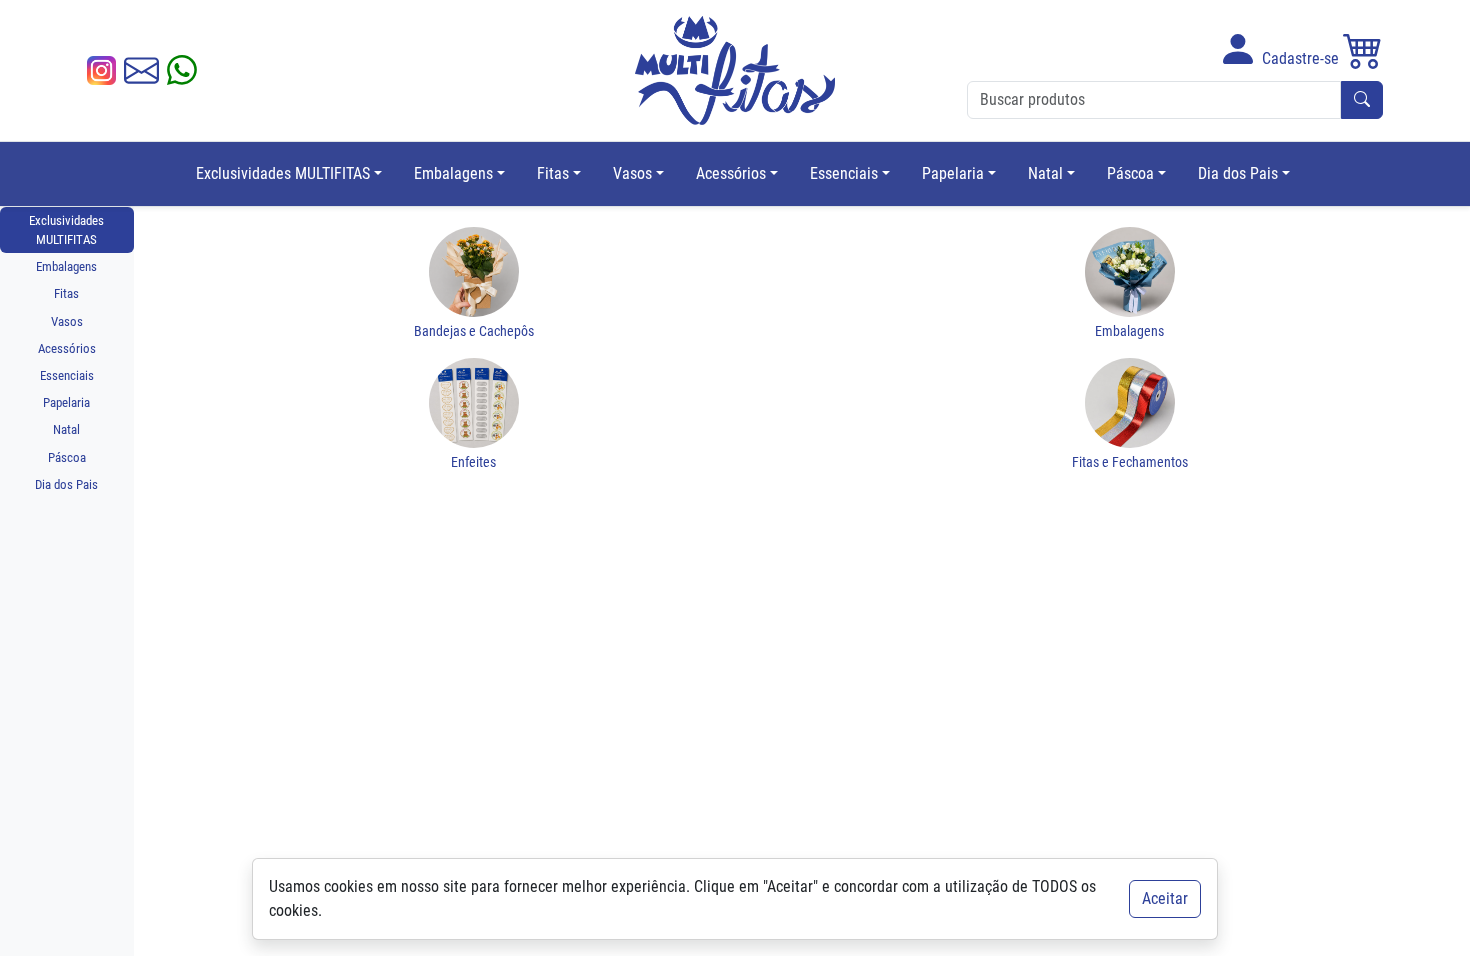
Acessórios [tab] (67, 348)
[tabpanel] (802, 342)
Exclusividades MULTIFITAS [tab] (66, 230)
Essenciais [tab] (67, 375)
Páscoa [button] (1130, 173)
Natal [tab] (66, 429)
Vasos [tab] (67, 321)
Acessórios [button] (731, 173)
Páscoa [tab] (67, 457)
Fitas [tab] (66, 293)
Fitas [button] (553, 173)
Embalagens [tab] (66, 266)
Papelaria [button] (953, 173)
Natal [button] (1045, 173)
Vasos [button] (632, 173)
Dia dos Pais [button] (1238, 173)
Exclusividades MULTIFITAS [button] (283, 173)
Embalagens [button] (453, 173)
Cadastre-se (1298, 58)
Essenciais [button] (844, 173)
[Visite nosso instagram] (101, 70)
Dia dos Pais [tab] (66, 484)
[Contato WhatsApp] (182, 70)
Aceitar (1165, 898)
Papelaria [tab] (66, 402)
